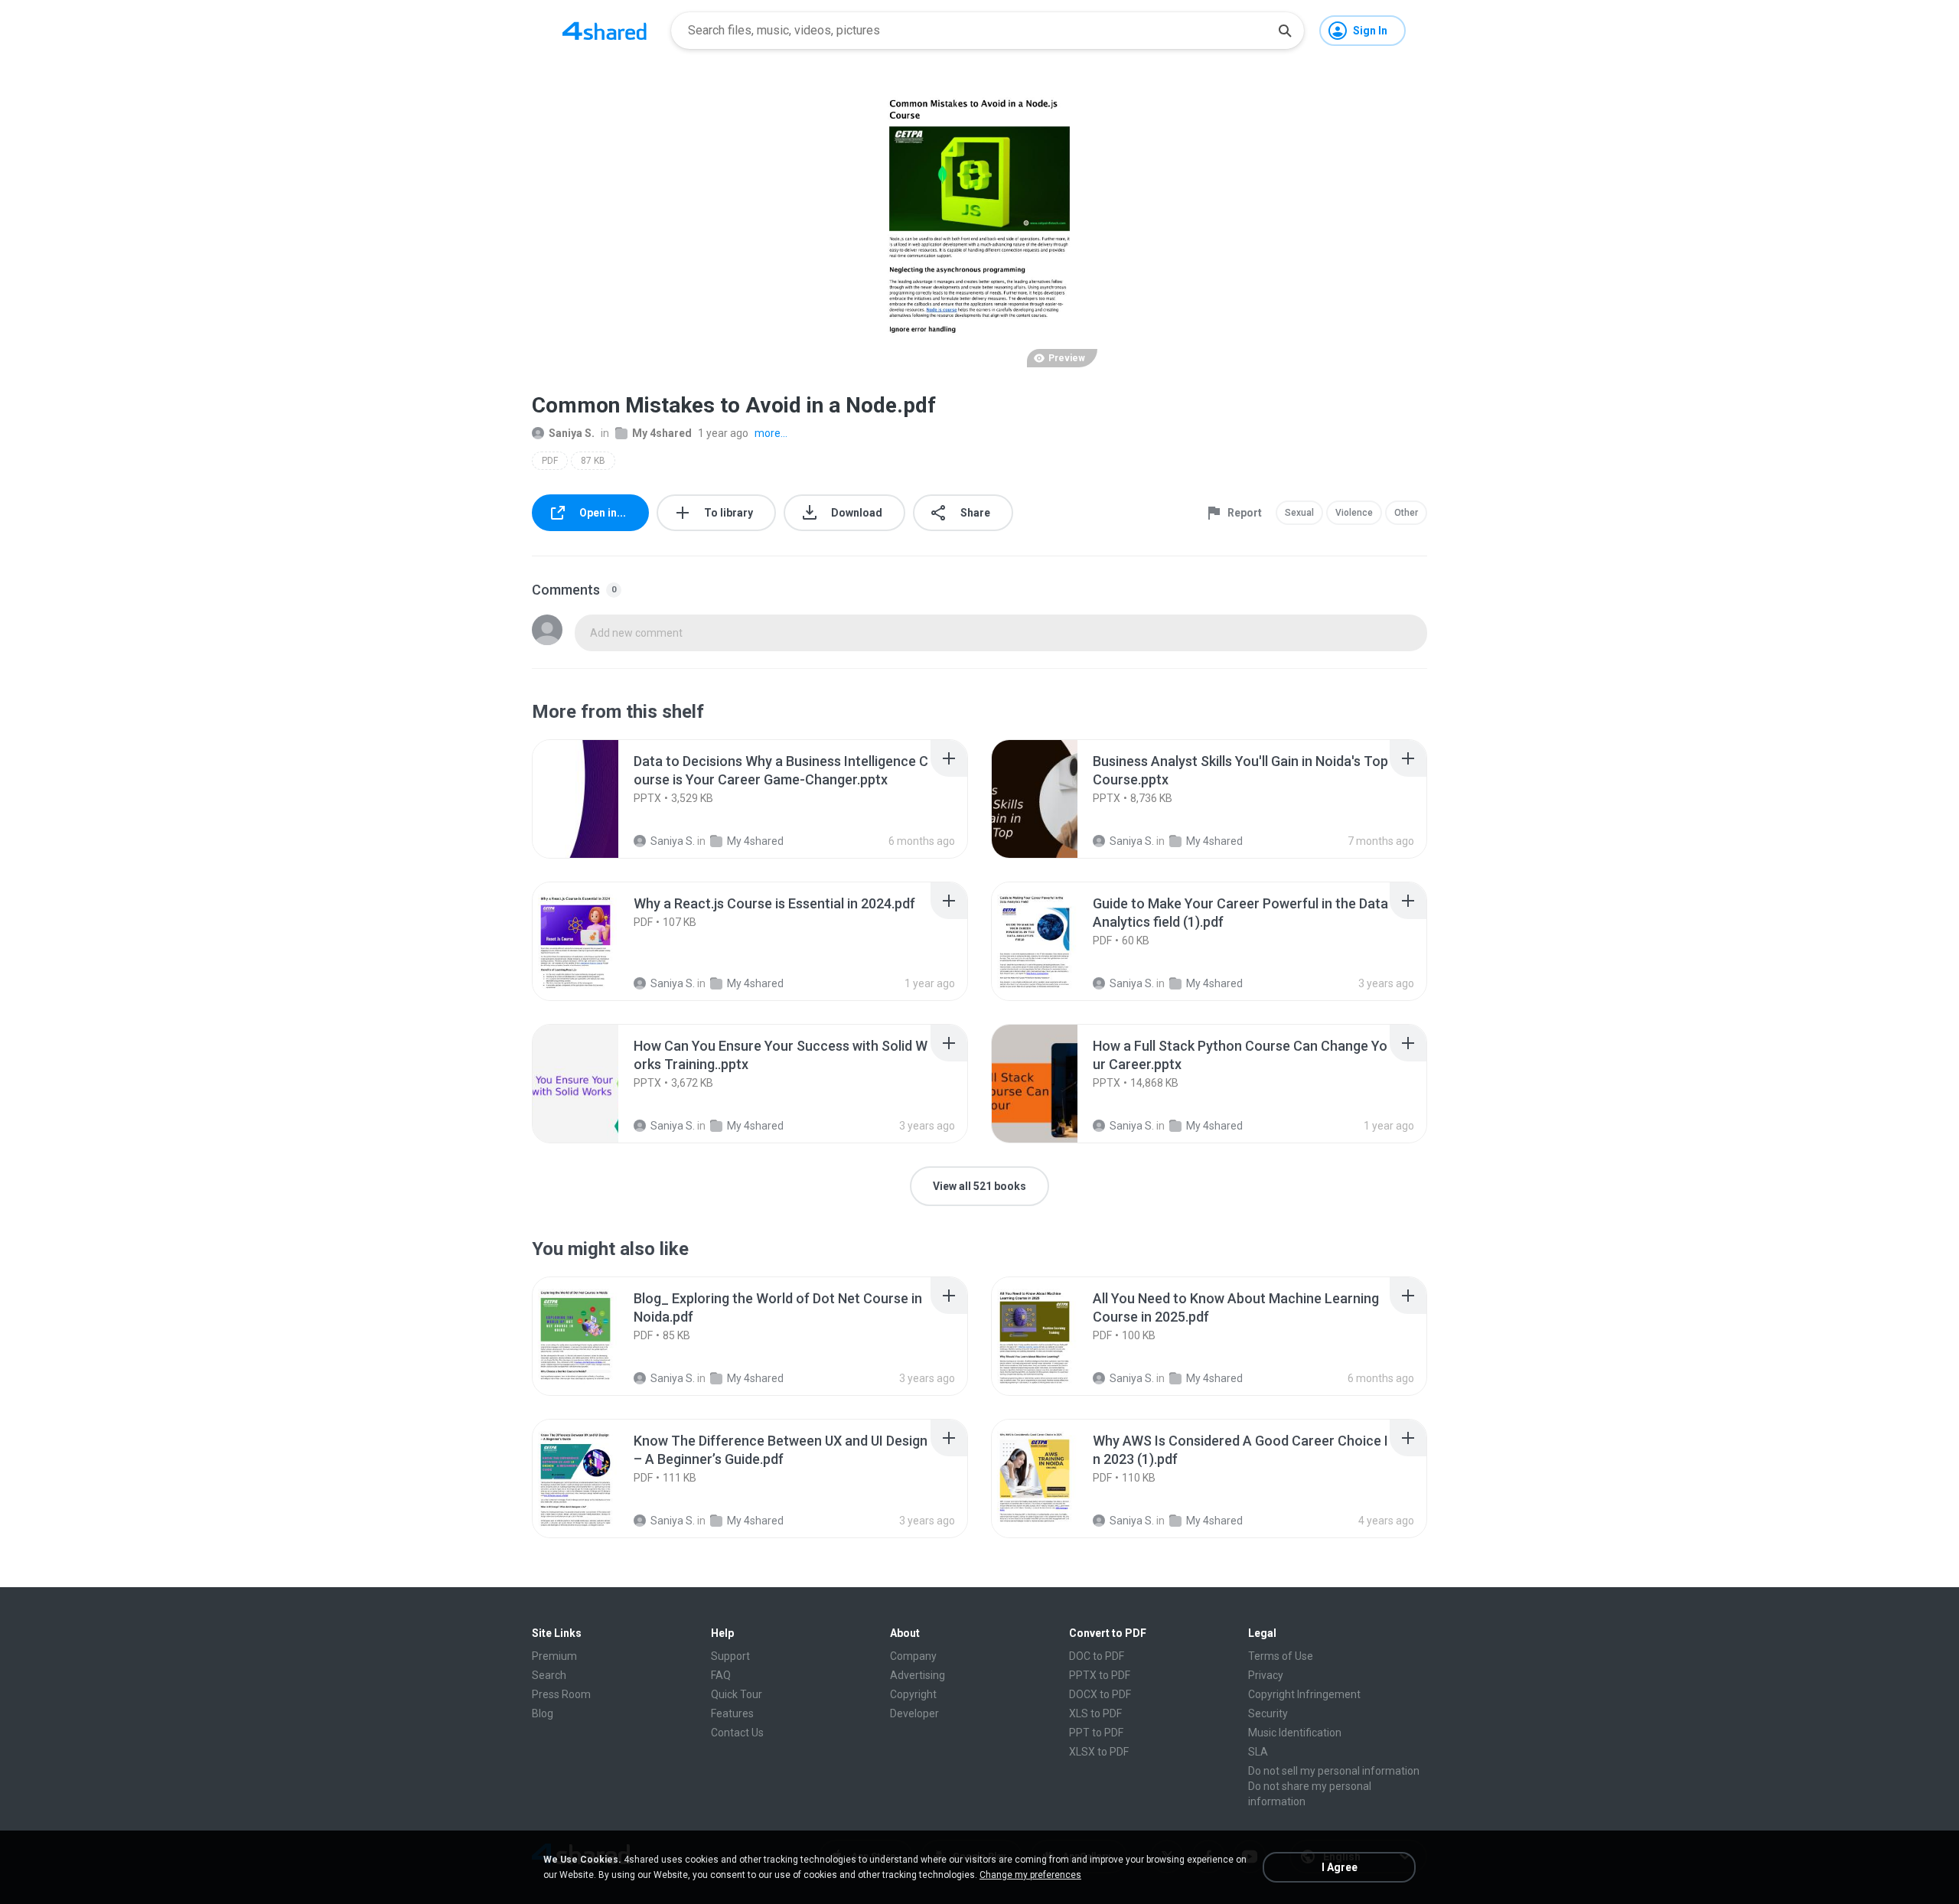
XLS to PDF (1095, 1713)
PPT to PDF (1096, 1733)
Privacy (1266, 1675)
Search (549, 1675)
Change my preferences (1030, 1875)
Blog (543, 1713)
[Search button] (1285, 31)
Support (730, 1656)
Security (1268, 1713)
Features (732, 1713)
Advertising (918, 1675)
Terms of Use (1281, 1656)
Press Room (561, 1694)
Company (913, 1656)
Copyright (913, 1694)
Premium (554, 1656)
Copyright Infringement (1304, 1694)
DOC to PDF (1097, 1656)
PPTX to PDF (1100, 1675)
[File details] (592, 799)
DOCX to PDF (1100, 1694)
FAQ (721, 1675)
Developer (914, 1713)
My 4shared (662, 433)
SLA (1258, 1752)
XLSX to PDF (1099, 1752)
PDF (550, 461)
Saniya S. (572, 433)
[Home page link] (605, 31)
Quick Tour (737, 1694)
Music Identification (1295, 1733)
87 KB (593, 461)
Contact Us (737, 1733)
